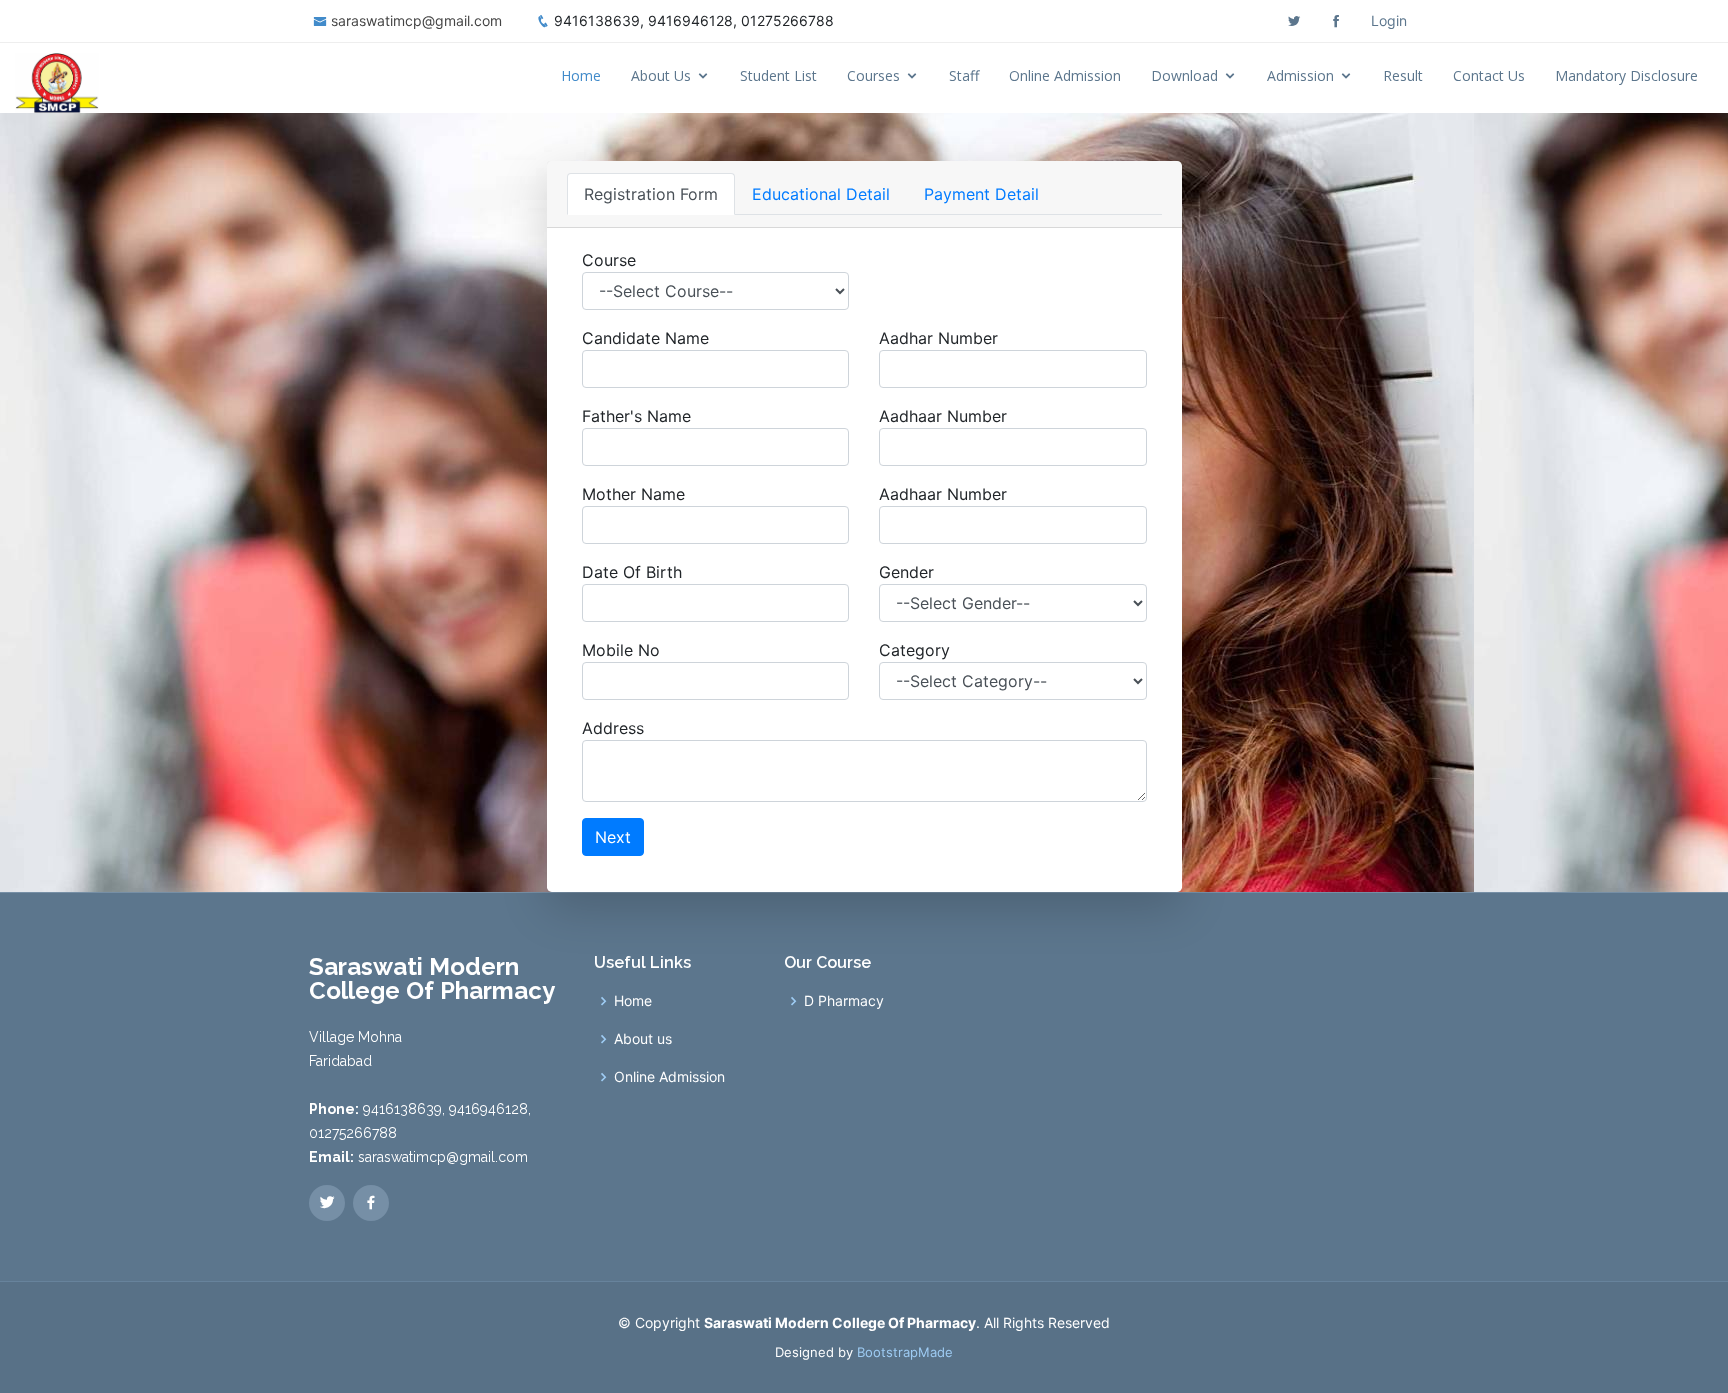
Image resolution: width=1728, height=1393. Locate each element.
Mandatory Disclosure (1626, 75)
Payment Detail (981, 194)
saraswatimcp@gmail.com (416, 20)
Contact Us (1489, 75)
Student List (778, 75)
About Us (661, 75)
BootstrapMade (905, 1352)
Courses (873, 75)
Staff (964, 75)
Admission (1300, 75)
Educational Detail (821, 194)
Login (1389, 20)
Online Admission (1065, 75)
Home (581, 75)
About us (643, 1039)
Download (1184, 75)
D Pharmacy (844, 1001)
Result (1403, 75)
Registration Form (651, 194)
